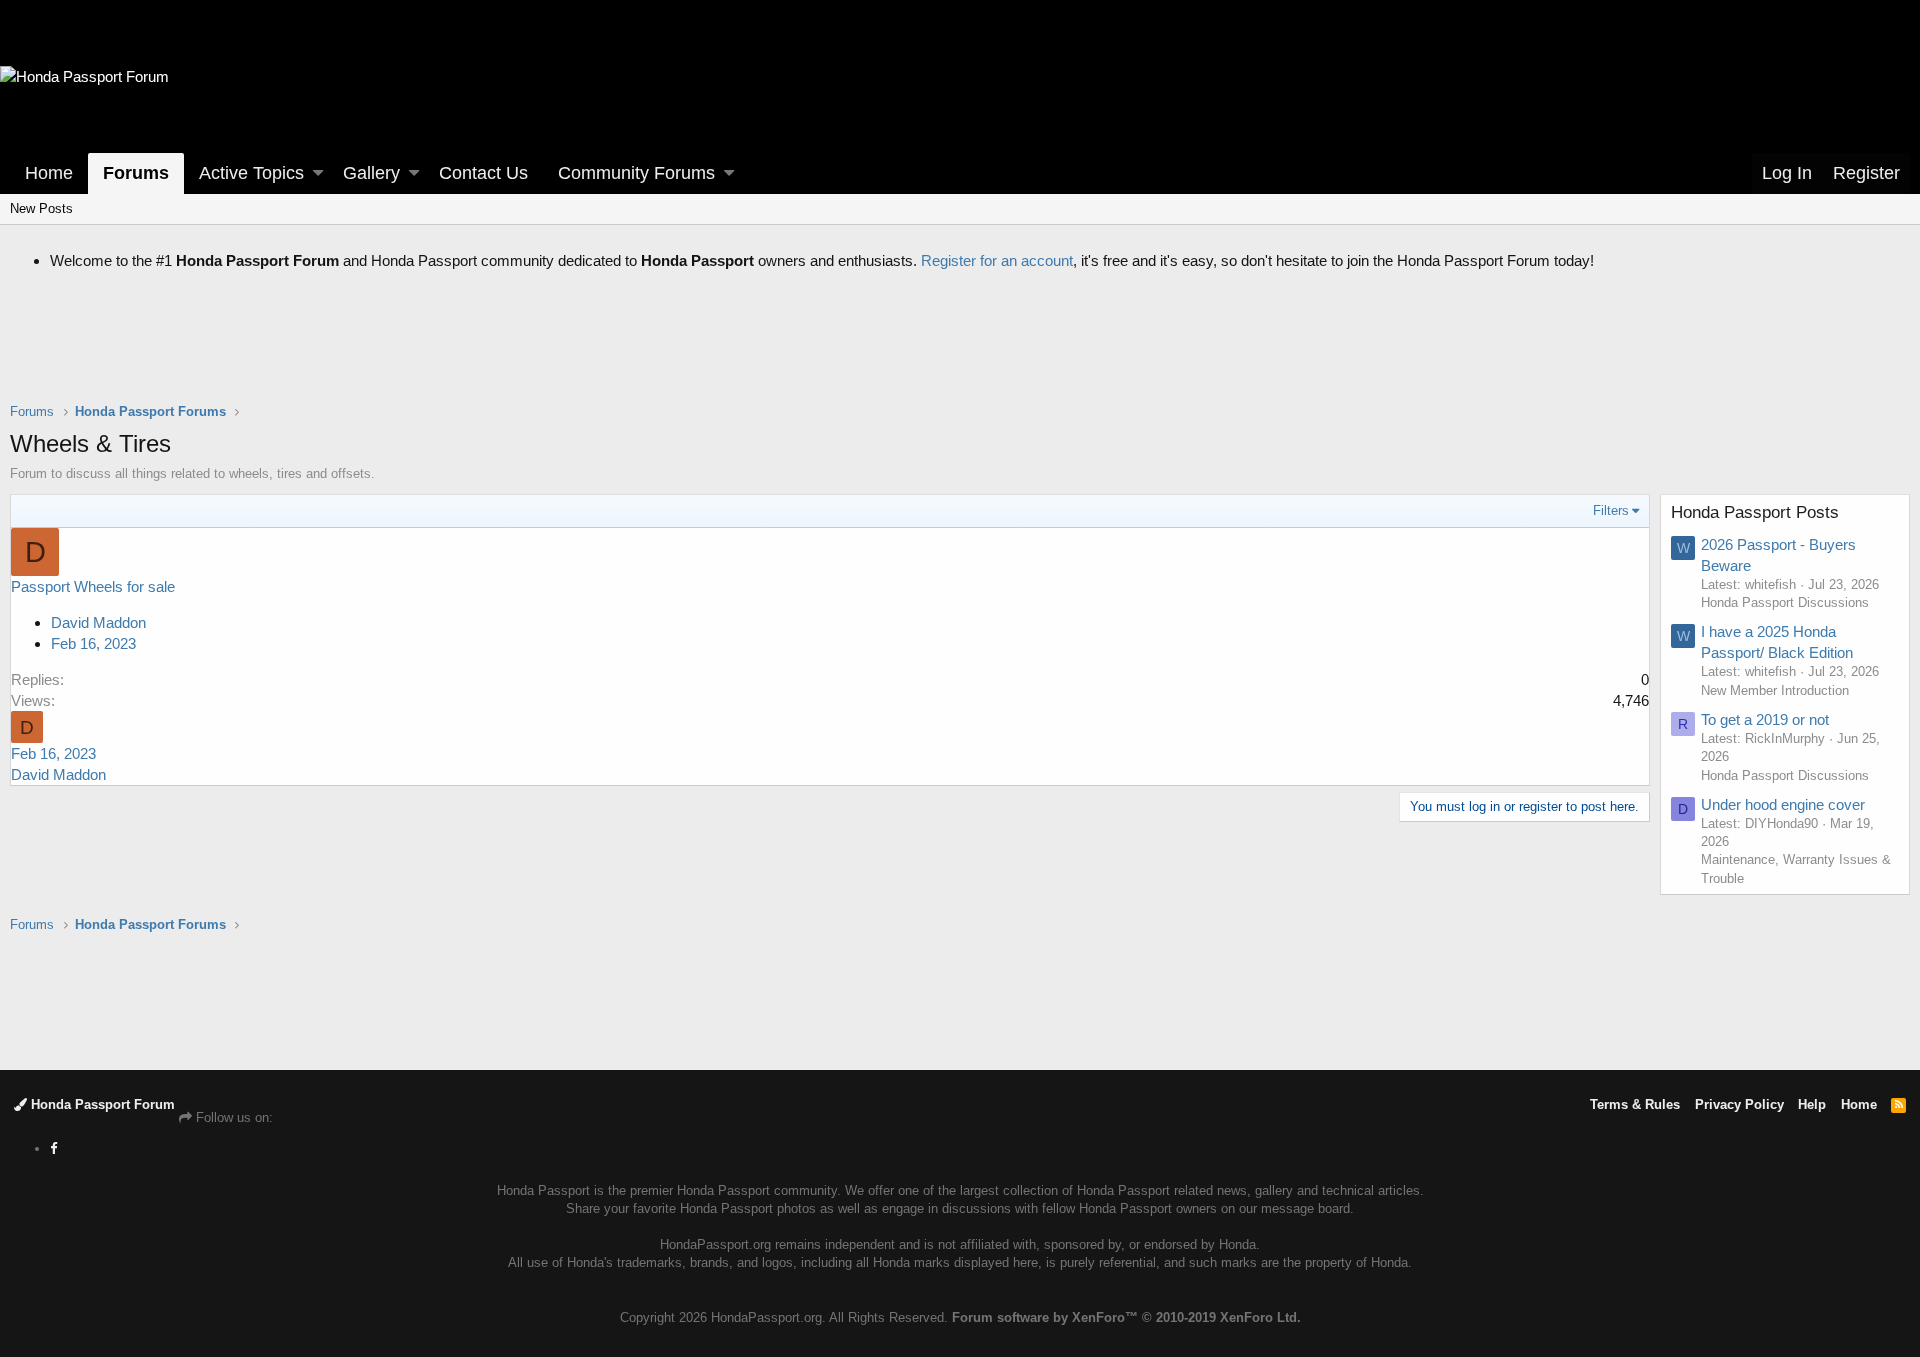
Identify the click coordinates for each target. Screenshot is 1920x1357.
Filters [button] (1611, 510)
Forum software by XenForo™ (1126, 1317)
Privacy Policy (1739, 1104)
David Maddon (98, 622)
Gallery (371, 173)
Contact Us (483, 173)
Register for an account (997, 260)
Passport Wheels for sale (93, 586)
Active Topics (251, 173)
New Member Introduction (1775, 690)
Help (1812, 1104)
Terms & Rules (1635, 1104)
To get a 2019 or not (1765, 719)
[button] (318, 173)
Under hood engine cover (1783, 804)
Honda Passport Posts (1755, 512)
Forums (136, 173)
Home (49, 173)
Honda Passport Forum (101, 1104)
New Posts (41, 208)
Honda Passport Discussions (1785, 602)
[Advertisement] (960, 352)
